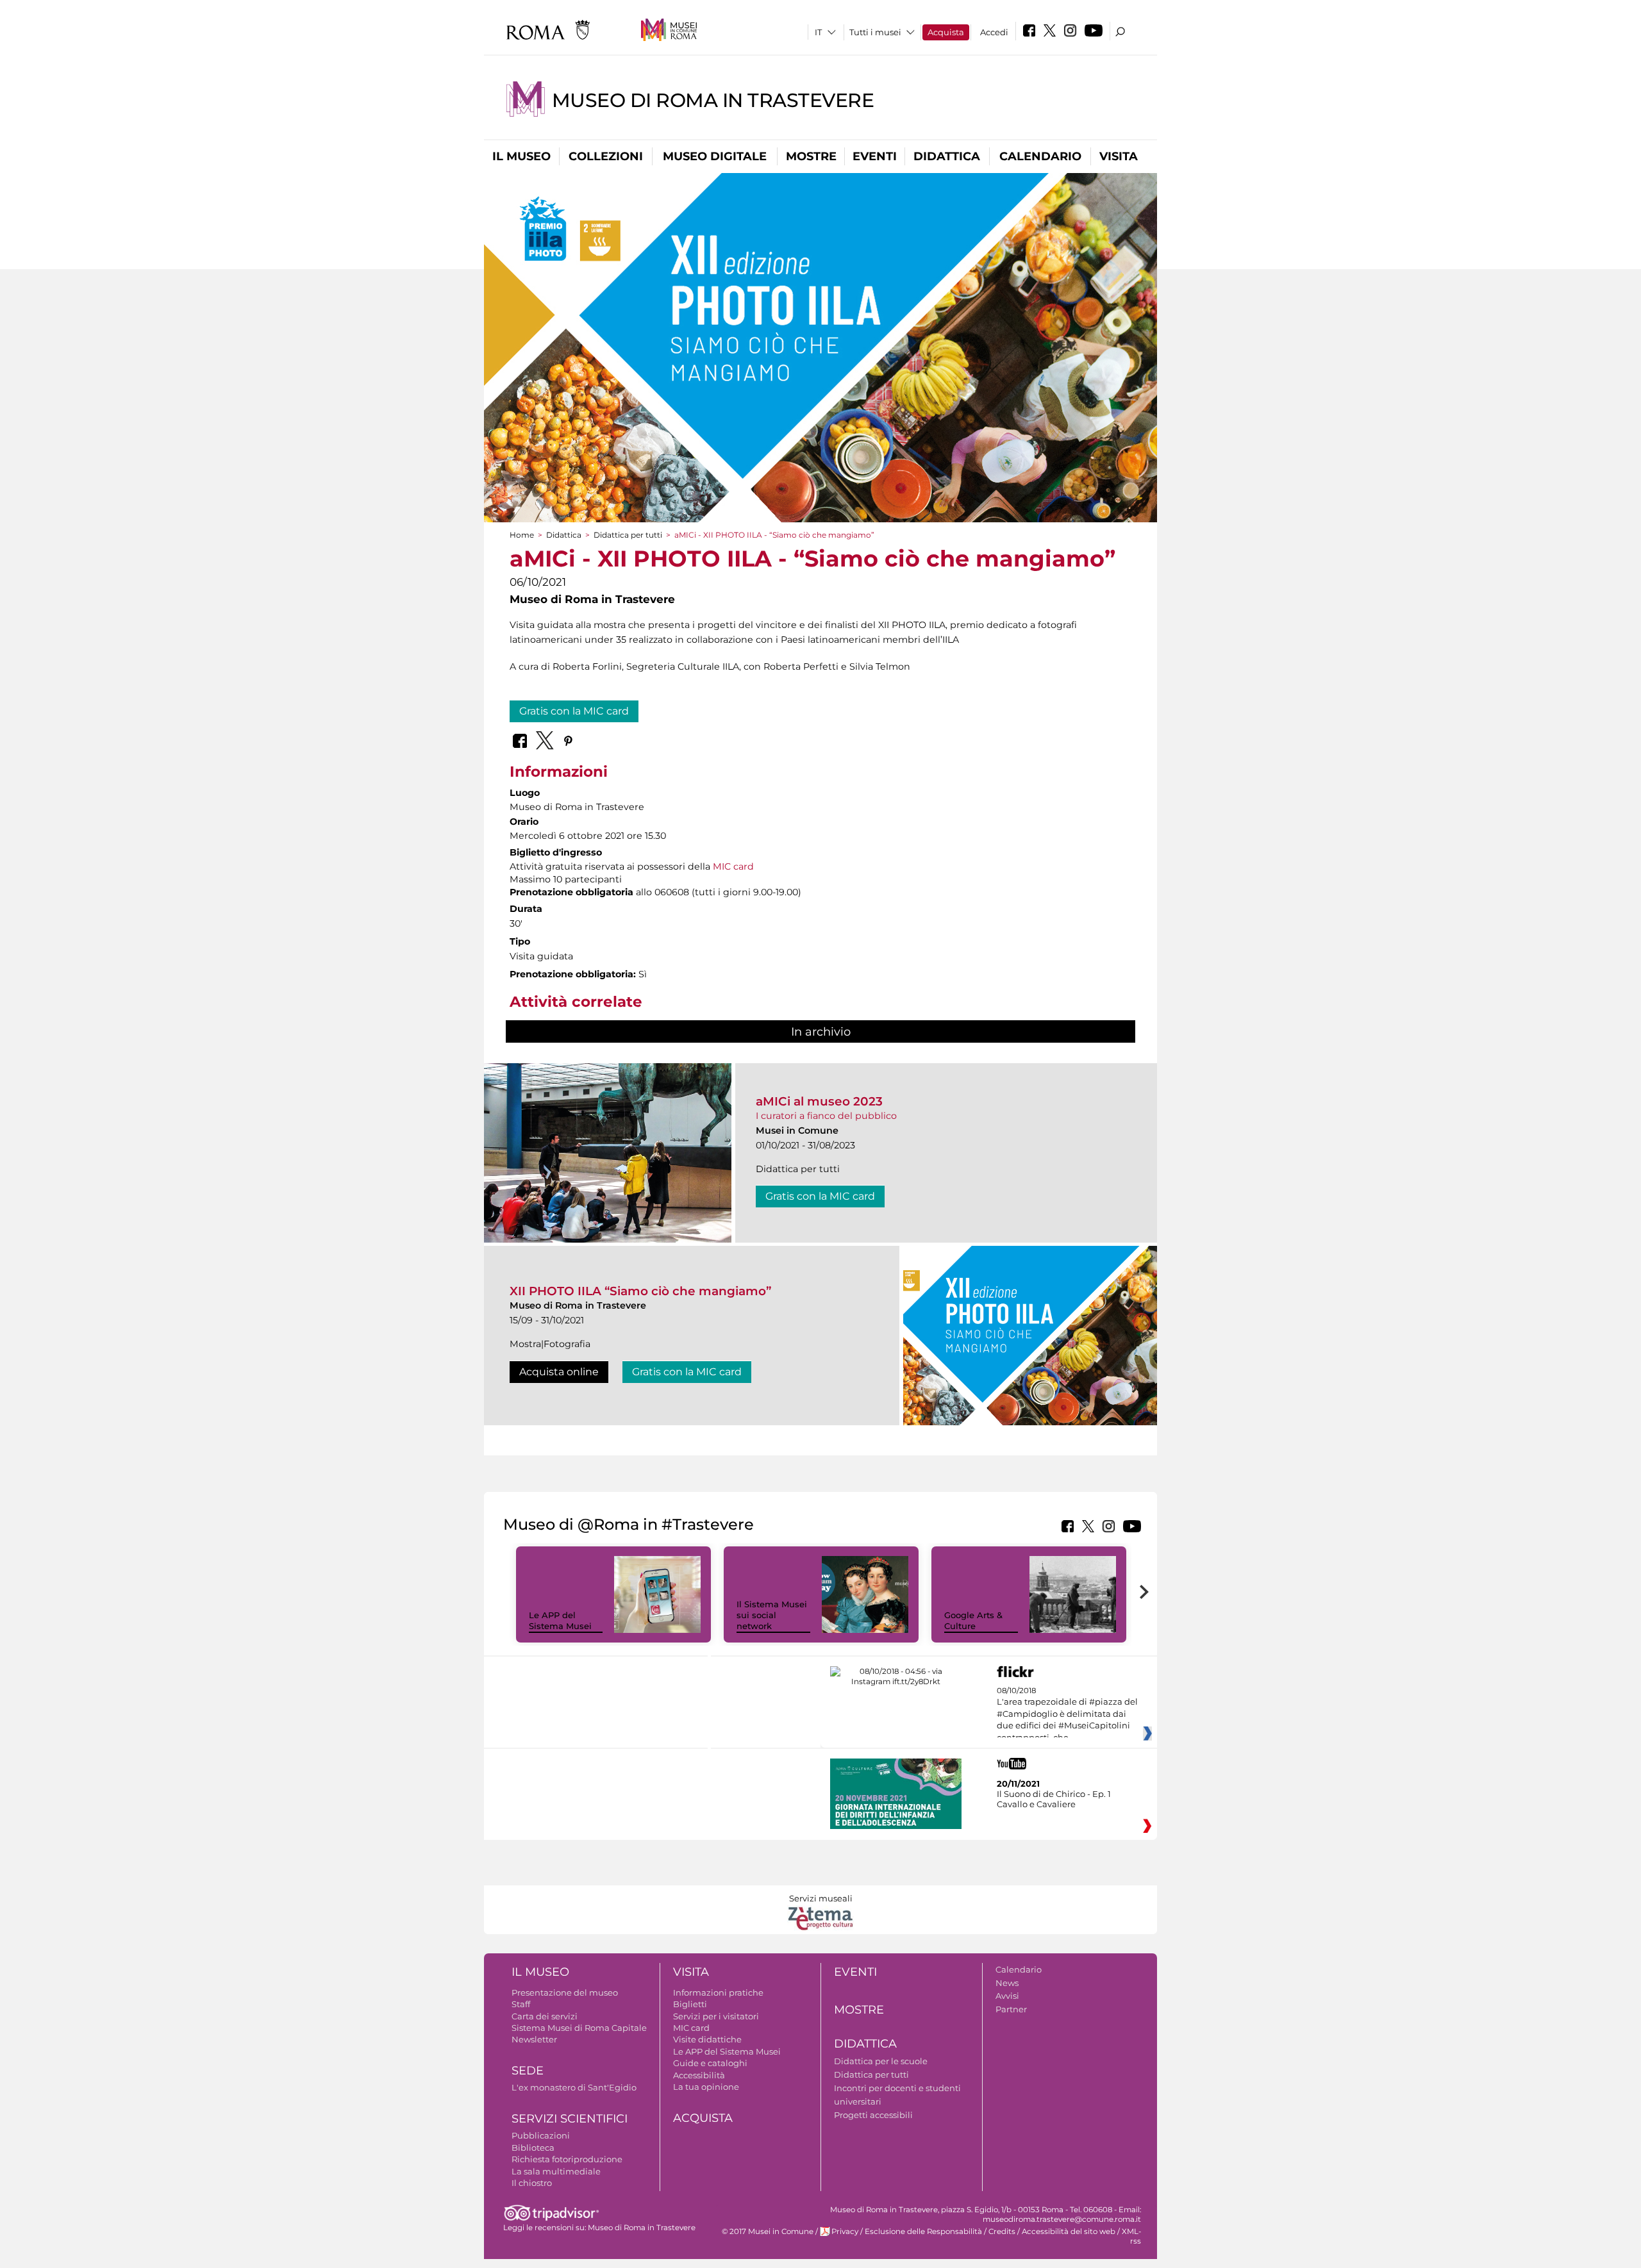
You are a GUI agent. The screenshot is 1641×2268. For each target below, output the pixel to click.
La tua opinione (706, 2087)
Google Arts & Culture (973, 1620)
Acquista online (559, 1372)
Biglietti (690, 2004)
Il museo (521, 156)
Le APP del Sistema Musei (560, 1620)
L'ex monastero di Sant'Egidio (574, 2087)
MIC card (733, 866)
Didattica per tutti (628, 535)
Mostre (811, 156)
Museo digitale (715, 156)
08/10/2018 (1067, 1714)
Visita (1119, 156)
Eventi (875, 156)
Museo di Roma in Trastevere (713, 100)
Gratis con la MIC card (574, 711)
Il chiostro (532, 2183)
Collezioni (606, 156)
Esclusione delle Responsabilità (923, 2231)
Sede (528, 2071)
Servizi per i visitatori (716, 2016)
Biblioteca (533, 2148)
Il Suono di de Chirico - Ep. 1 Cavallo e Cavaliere (1054, 1799)
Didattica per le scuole (881, 2061)
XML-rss (1131, 2236)
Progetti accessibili (873, 2115)
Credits (1002, 2231)
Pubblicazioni (541, 2135)
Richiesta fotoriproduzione (567, 2159)
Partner (1011, 2009)
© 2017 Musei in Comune (768, 2231)
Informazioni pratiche (718, 1992)
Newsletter (534, 2039)
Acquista (946, 32)
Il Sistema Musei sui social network (772, 1615)
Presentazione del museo (565, 1992)
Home (522, 535)
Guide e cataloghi (710, 2063)
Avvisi (1007, 1996)
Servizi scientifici (570, 2119)
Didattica (947, 156)
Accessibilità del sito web (1069, 2231)
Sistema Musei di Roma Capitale (579, 2028)
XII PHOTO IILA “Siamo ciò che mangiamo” (640, 1291)
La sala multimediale (556, 2171)
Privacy (845, 2231)
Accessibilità (699, 2075)
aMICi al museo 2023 (819, 1101)
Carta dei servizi (545, 2016)
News (1007, 1983)
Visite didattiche (707, 2039)
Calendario (1040, 156)
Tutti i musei (875, 32)
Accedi (994, 32)
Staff (521, 2004)
